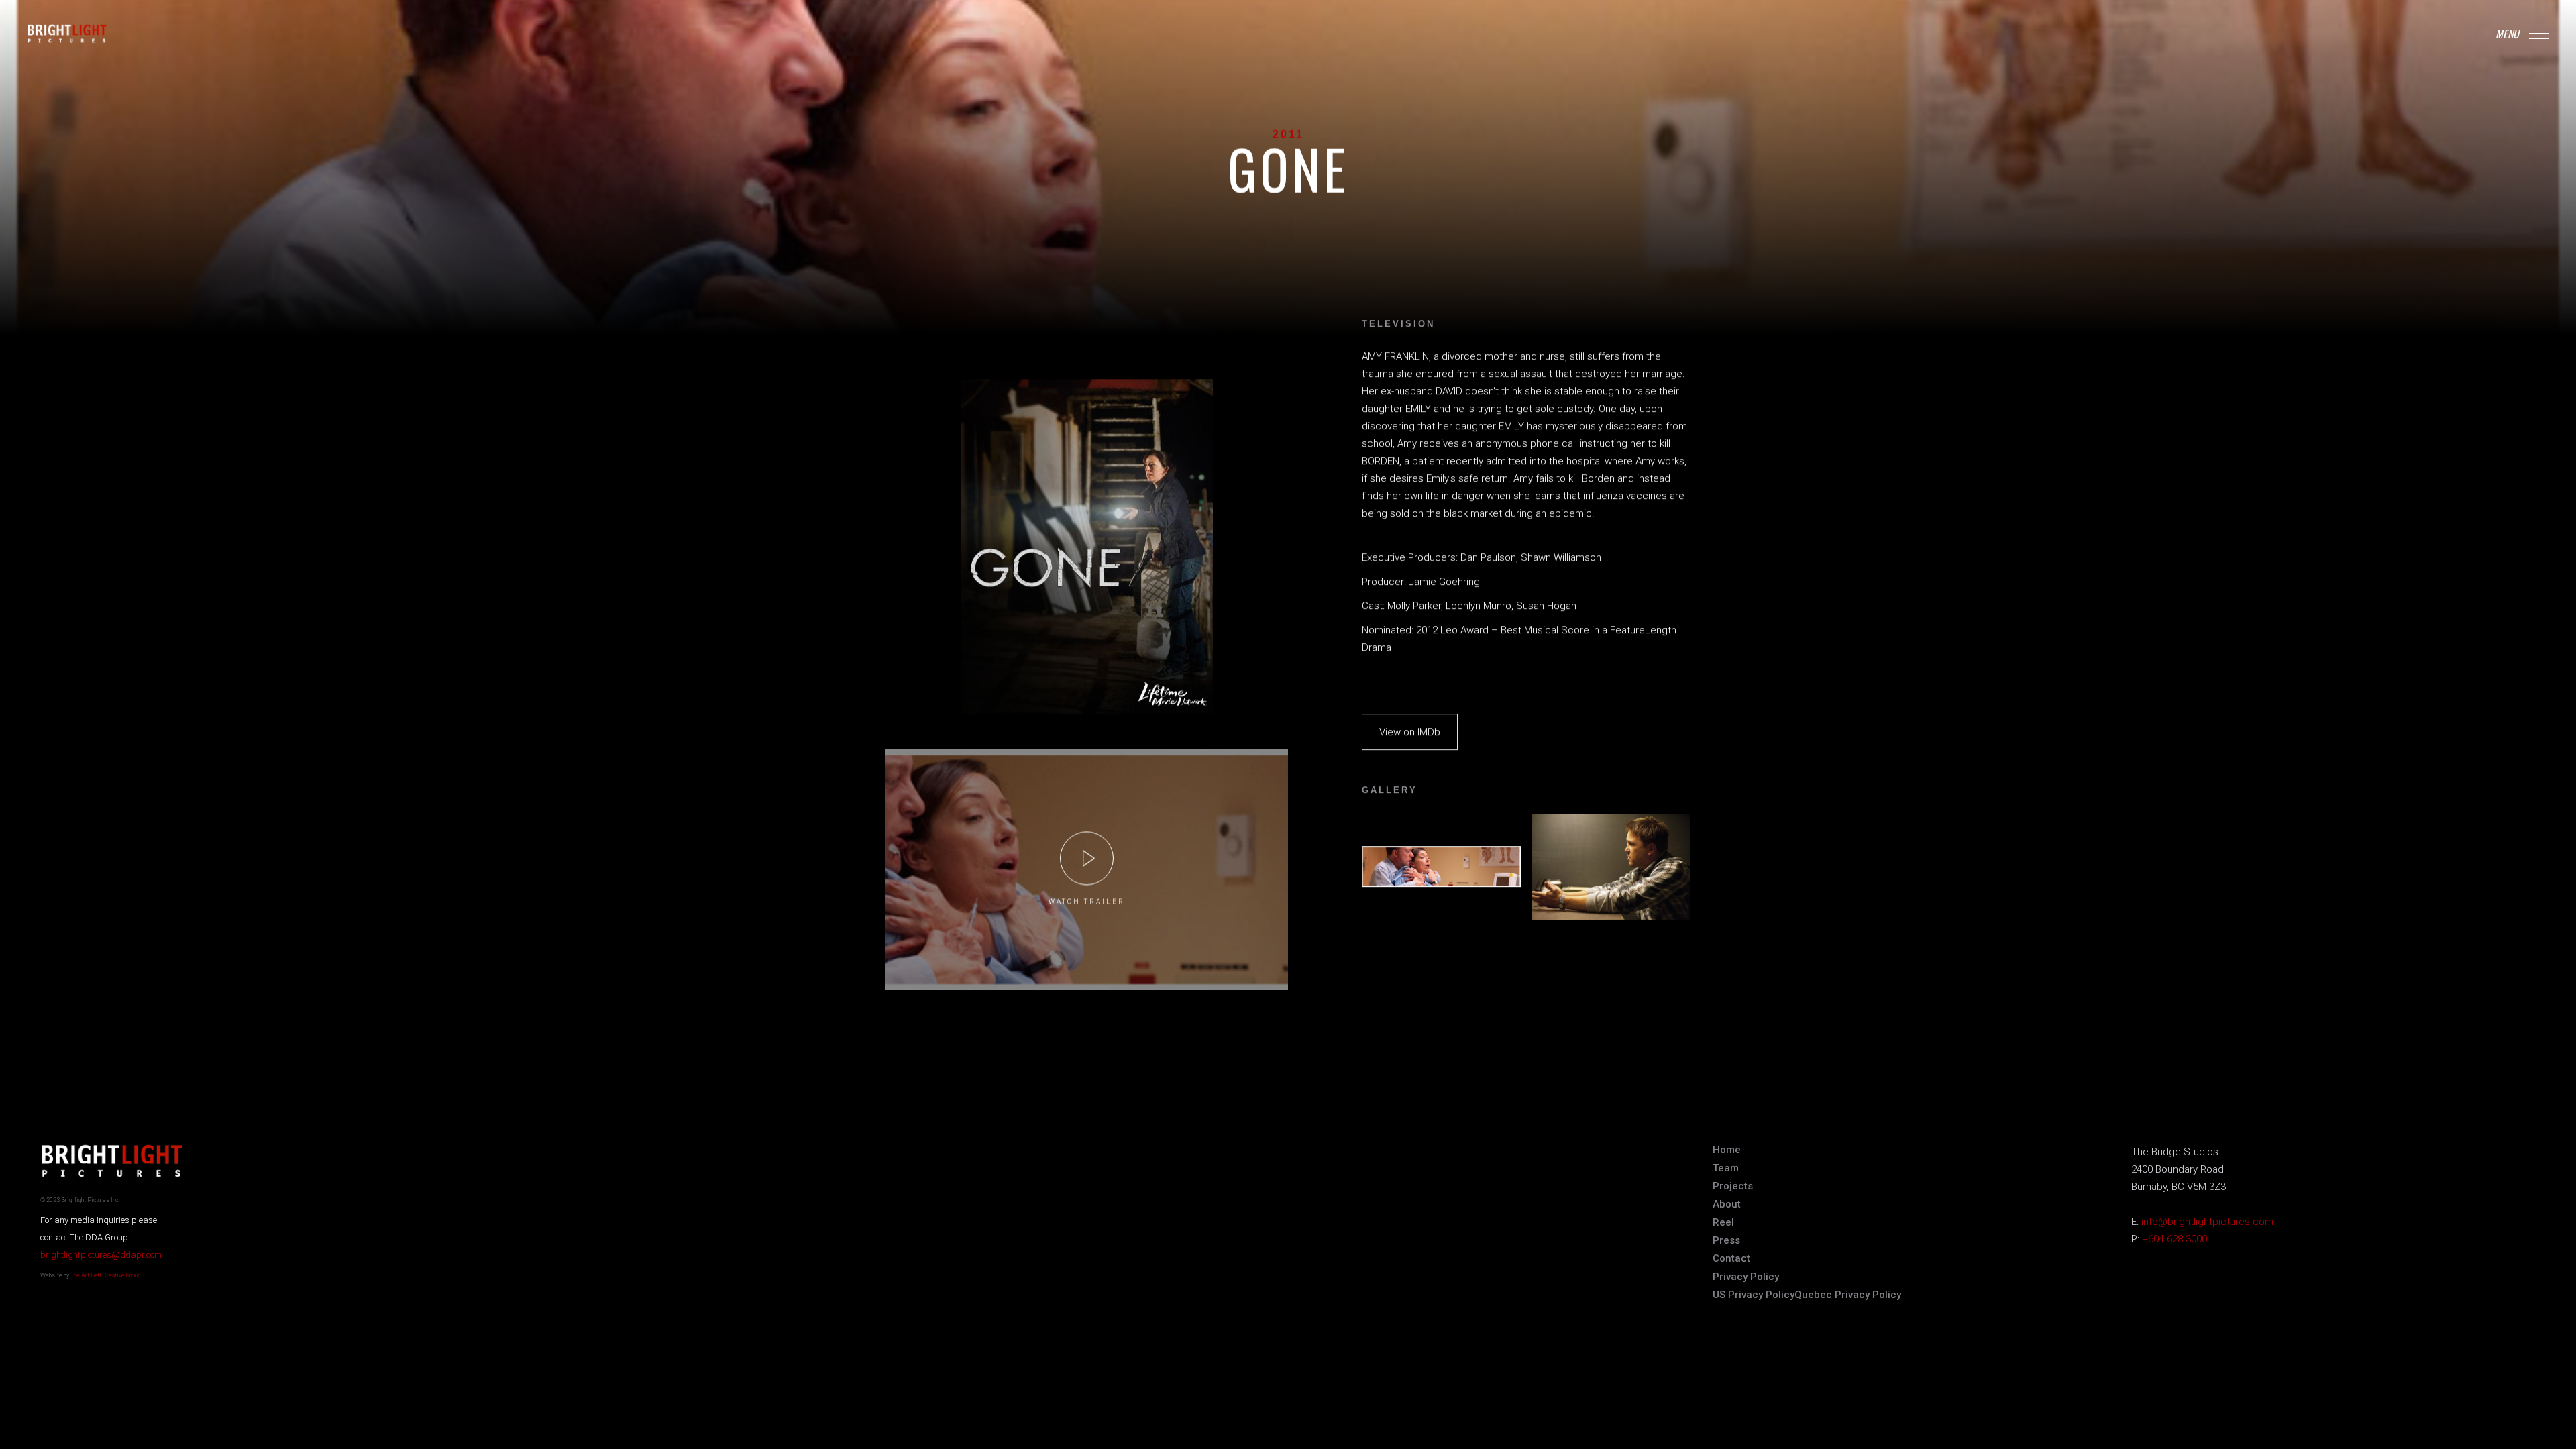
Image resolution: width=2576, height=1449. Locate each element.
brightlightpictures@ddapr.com (101, 1255)
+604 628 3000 (2175, 1239)
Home (1727, 1150)
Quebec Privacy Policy (1848, 1295)
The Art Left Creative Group (105, 1275)
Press (1726, 1240)
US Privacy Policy (1754, 1295)
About (1727, 1204)
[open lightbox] (1087, 858)
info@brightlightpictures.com (2207, 1222)
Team (1726, 1168)
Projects (1733, 1186)
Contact (1731, 1258)
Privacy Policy (1746, 1277)
